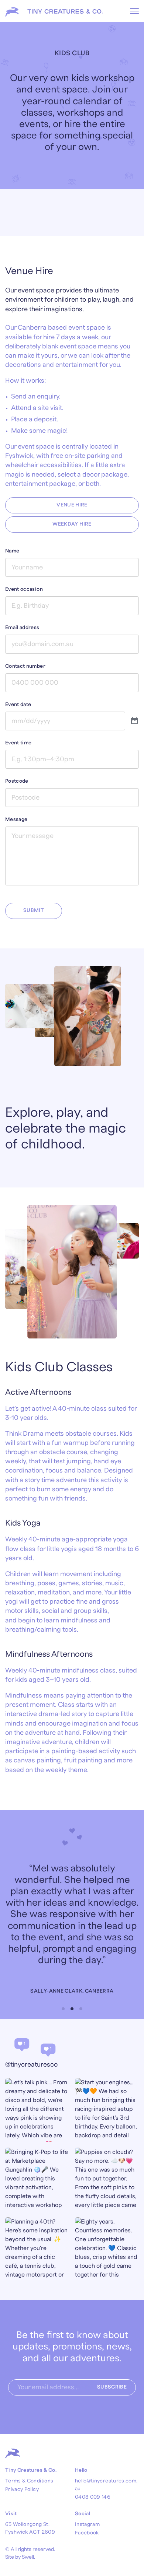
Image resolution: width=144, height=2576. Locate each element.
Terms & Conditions (29, 2481)
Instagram (87, 2524)
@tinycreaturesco (31, 2065)
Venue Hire (72, 505)
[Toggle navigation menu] (134, 11)
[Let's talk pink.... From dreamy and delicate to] (37, 2110)
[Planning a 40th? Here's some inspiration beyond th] (37, 2249)
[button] (63, 2009)
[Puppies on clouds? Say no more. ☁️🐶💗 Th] (107, 2180)
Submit (34, 910)
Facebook (87, 2533)
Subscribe (112, 2387)
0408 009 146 (93, 2497)
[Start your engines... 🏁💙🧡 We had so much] (107, 2110)
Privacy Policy (22, 2489)
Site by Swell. (20, 2557)
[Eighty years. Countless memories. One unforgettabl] (107, 2249)
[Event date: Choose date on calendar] (134, 721)
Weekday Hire (72, 524)
